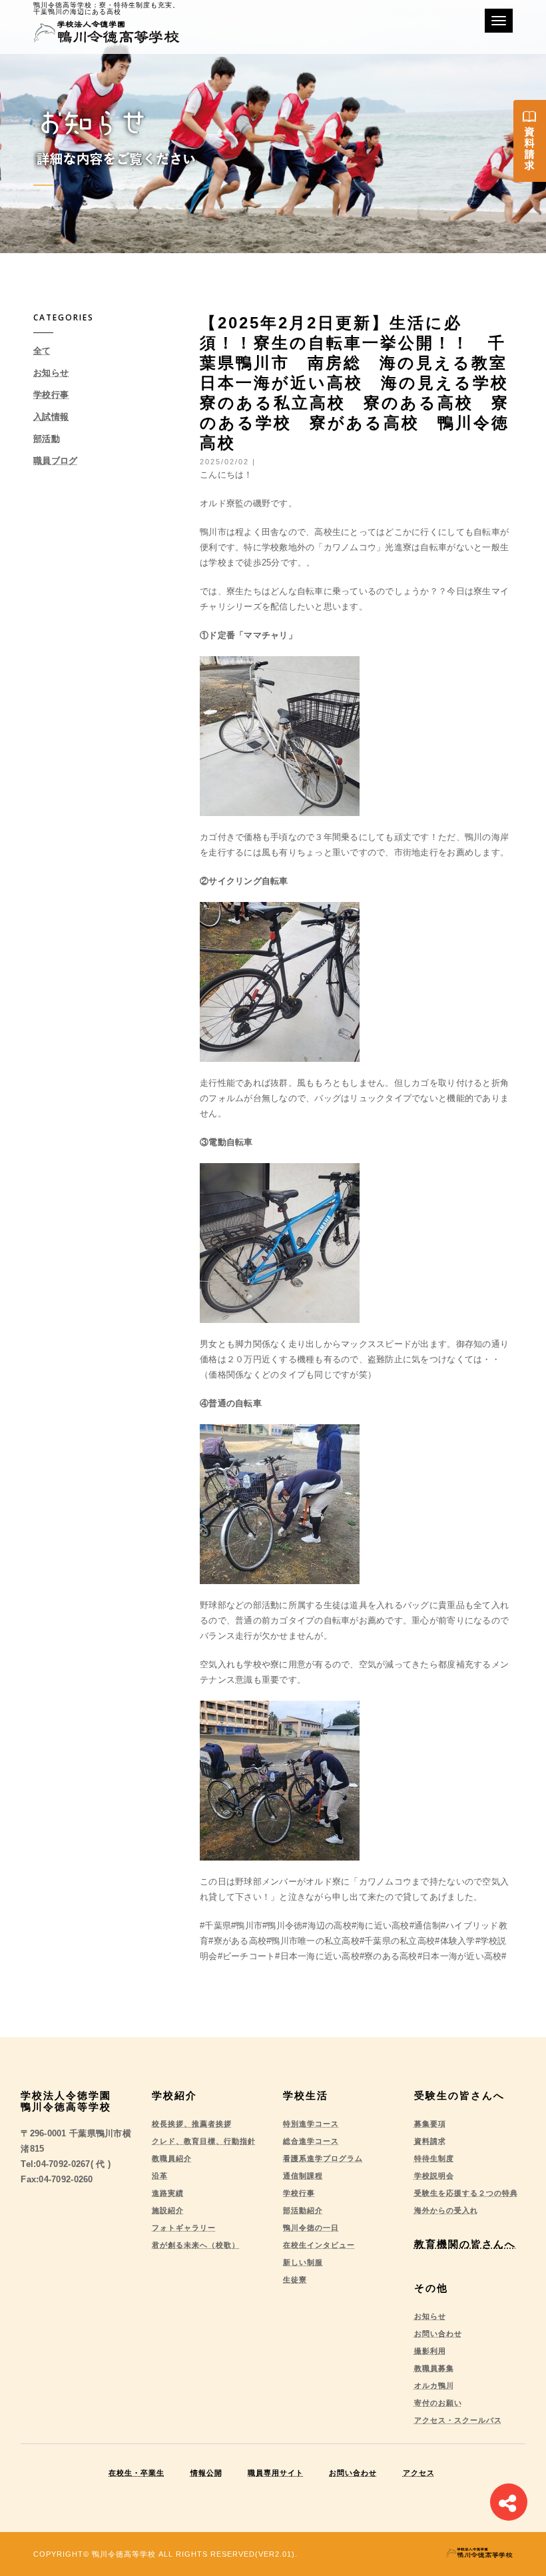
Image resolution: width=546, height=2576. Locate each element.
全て (42, 351)
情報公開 (206, 2473)
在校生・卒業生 (136, 2473)
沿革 (160, 2176)
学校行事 (51, 395)
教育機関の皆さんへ (465, 2244)
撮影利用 (430, 2351)
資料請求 (430, 2141)
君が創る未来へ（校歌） (196, 2245)
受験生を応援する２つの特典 (466, 2193)
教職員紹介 (172, 2158)
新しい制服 (303, 2262)
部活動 (47, 439)
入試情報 (51, 417)
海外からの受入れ (446, 2210)
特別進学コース (311, 2124)
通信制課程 (303, 2176)
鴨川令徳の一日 (311, 2228)
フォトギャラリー (184, 2228)
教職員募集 (434, 2368)
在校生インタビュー (319, 2245)
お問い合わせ (438, 2334)
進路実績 (168, 2193)
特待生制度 (434, 2158)
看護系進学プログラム (323, 2158)
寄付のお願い (438, 2403)
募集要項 (430, 2124)
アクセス (419, 2473)
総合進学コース (311, 2141)
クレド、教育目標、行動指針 (204, 2141)
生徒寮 (295, 2280)
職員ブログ (55, 461)
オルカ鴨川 (434, 2385)
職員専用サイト (276, 2473)
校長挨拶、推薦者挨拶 (192, 2124)
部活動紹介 (303, 2210)
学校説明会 (434, 2176)
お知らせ (51, 373)
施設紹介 (168, 2210)
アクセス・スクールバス (458, 2420)
